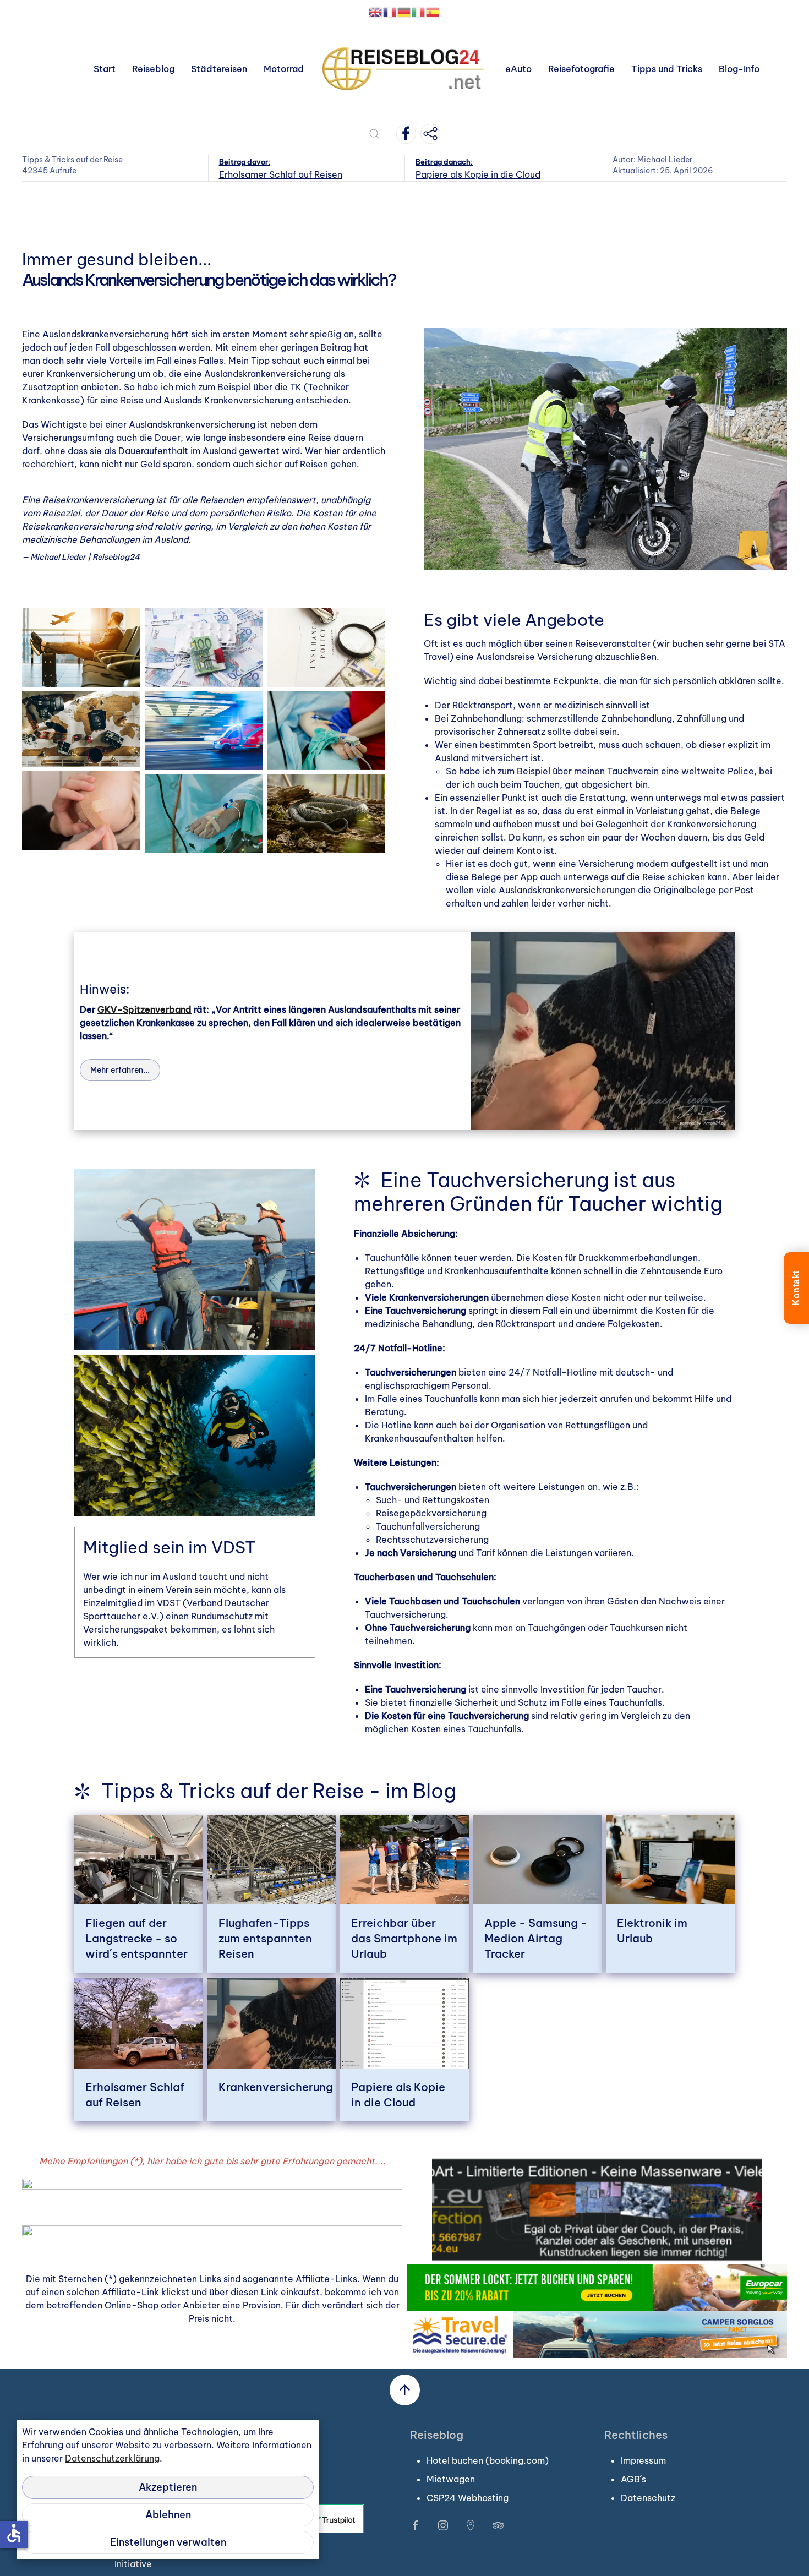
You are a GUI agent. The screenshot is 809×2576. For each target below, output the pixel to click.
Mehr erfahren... (120, 1070)
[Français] (390, 12)
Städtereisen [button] (219, 69)
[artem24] (597, 2208)
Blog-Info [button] (739, 69)
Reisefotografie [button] (581, 69)
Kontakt (796, 1288)
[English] (376, 12)
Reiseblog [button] (153, 69)
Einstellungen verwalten (168, 2542)
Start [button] (105, 69)
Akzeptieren (168, 2487)
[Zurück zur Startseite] (404, 69)
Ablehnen (168, 2515)
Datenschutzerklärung (112, 2458)
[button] (374, 134)
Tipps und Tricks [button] (667, 69)
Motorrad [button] (284, 69)
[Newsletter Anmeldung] (430, 134)
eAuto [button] (518, 69)
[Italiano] (419, 12)
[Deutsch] (404, 12)
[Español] (433, 12)
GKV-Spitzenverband (144, 1009)
